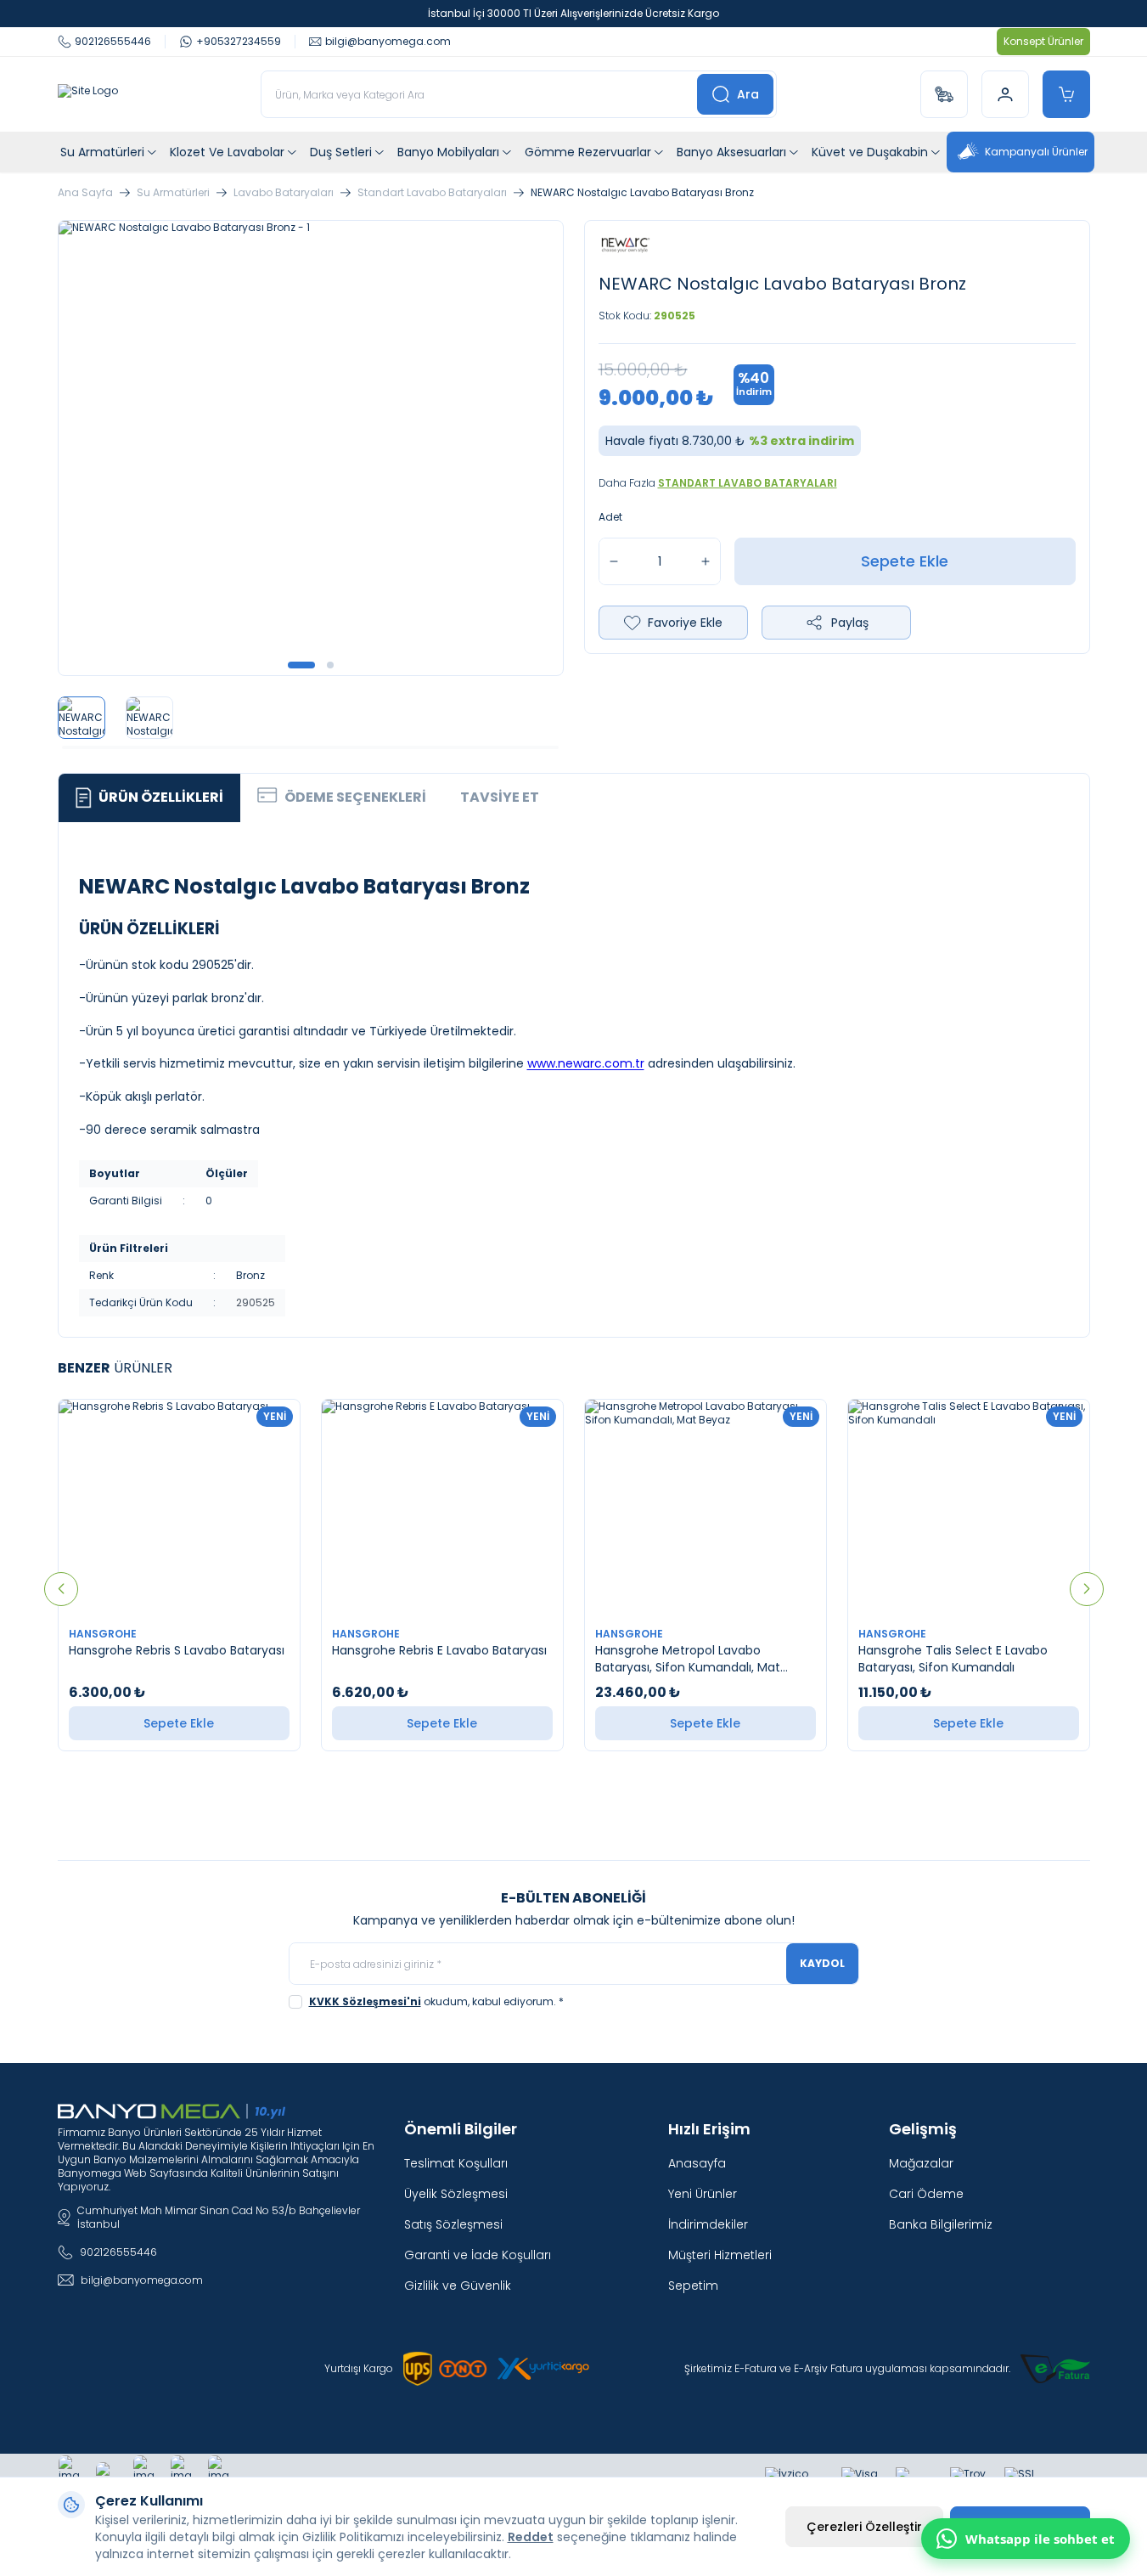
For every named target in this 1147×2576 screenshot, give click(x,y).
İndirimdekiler (708, 2224)
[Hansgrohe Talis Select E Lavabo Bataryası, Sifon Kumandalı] (969, 1508)
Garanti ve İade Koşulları (478, 2255)
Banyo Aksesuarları (731, 152)
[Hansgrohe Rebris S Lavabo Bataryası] (179, 1508)
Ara (748, 94)
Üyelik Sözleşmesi (456, 2194)
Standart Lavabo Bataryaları (432, 193)
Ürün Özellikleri (161, 797)
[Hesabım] (1005, 94)
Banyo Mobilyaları (448, 152)
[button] (301, 665)
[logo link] (88, 94)
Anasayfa (697, 2163)
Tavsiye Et (500, 797)
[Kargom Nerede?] (944, 94)
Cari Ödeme (926, 2194)
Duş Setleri (341, 152)
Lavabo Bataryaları (284, 193)
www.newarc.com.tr (586, 1063)
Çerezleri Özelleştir (864, 2527)
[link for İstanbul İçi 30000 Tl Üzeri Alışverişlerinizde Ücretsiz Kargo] (573, 14)
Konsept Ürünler (1043, 41)
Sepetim (693, 2286)
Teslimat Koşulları (456, 2163)
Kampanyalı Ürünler (1036, 152)
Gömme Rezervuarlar (588, 152)
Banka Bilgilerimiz (941, 2224)
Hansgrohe (104, 1634)
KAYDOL (822, 1963)
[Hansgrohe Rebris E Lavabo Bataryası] (442, 1508)
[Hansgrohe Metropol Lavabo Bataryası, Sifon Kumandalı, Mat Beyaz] (706, 1508)
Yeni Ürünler (703, 2194)
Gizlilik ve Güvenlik (458, 2286)
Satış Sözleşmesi (453, 2224)
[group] (311, 448)
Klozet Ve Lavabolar (227, 152)
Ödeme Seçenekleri (355, 797)
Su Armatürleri (102, 152)
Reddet (531, 2537)
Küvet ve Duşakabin (870, 152)
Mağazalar (921, 2163)
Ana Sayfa (85, 193)
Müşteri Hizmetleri (720, 2255)
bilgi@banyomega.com (142, 2280)
